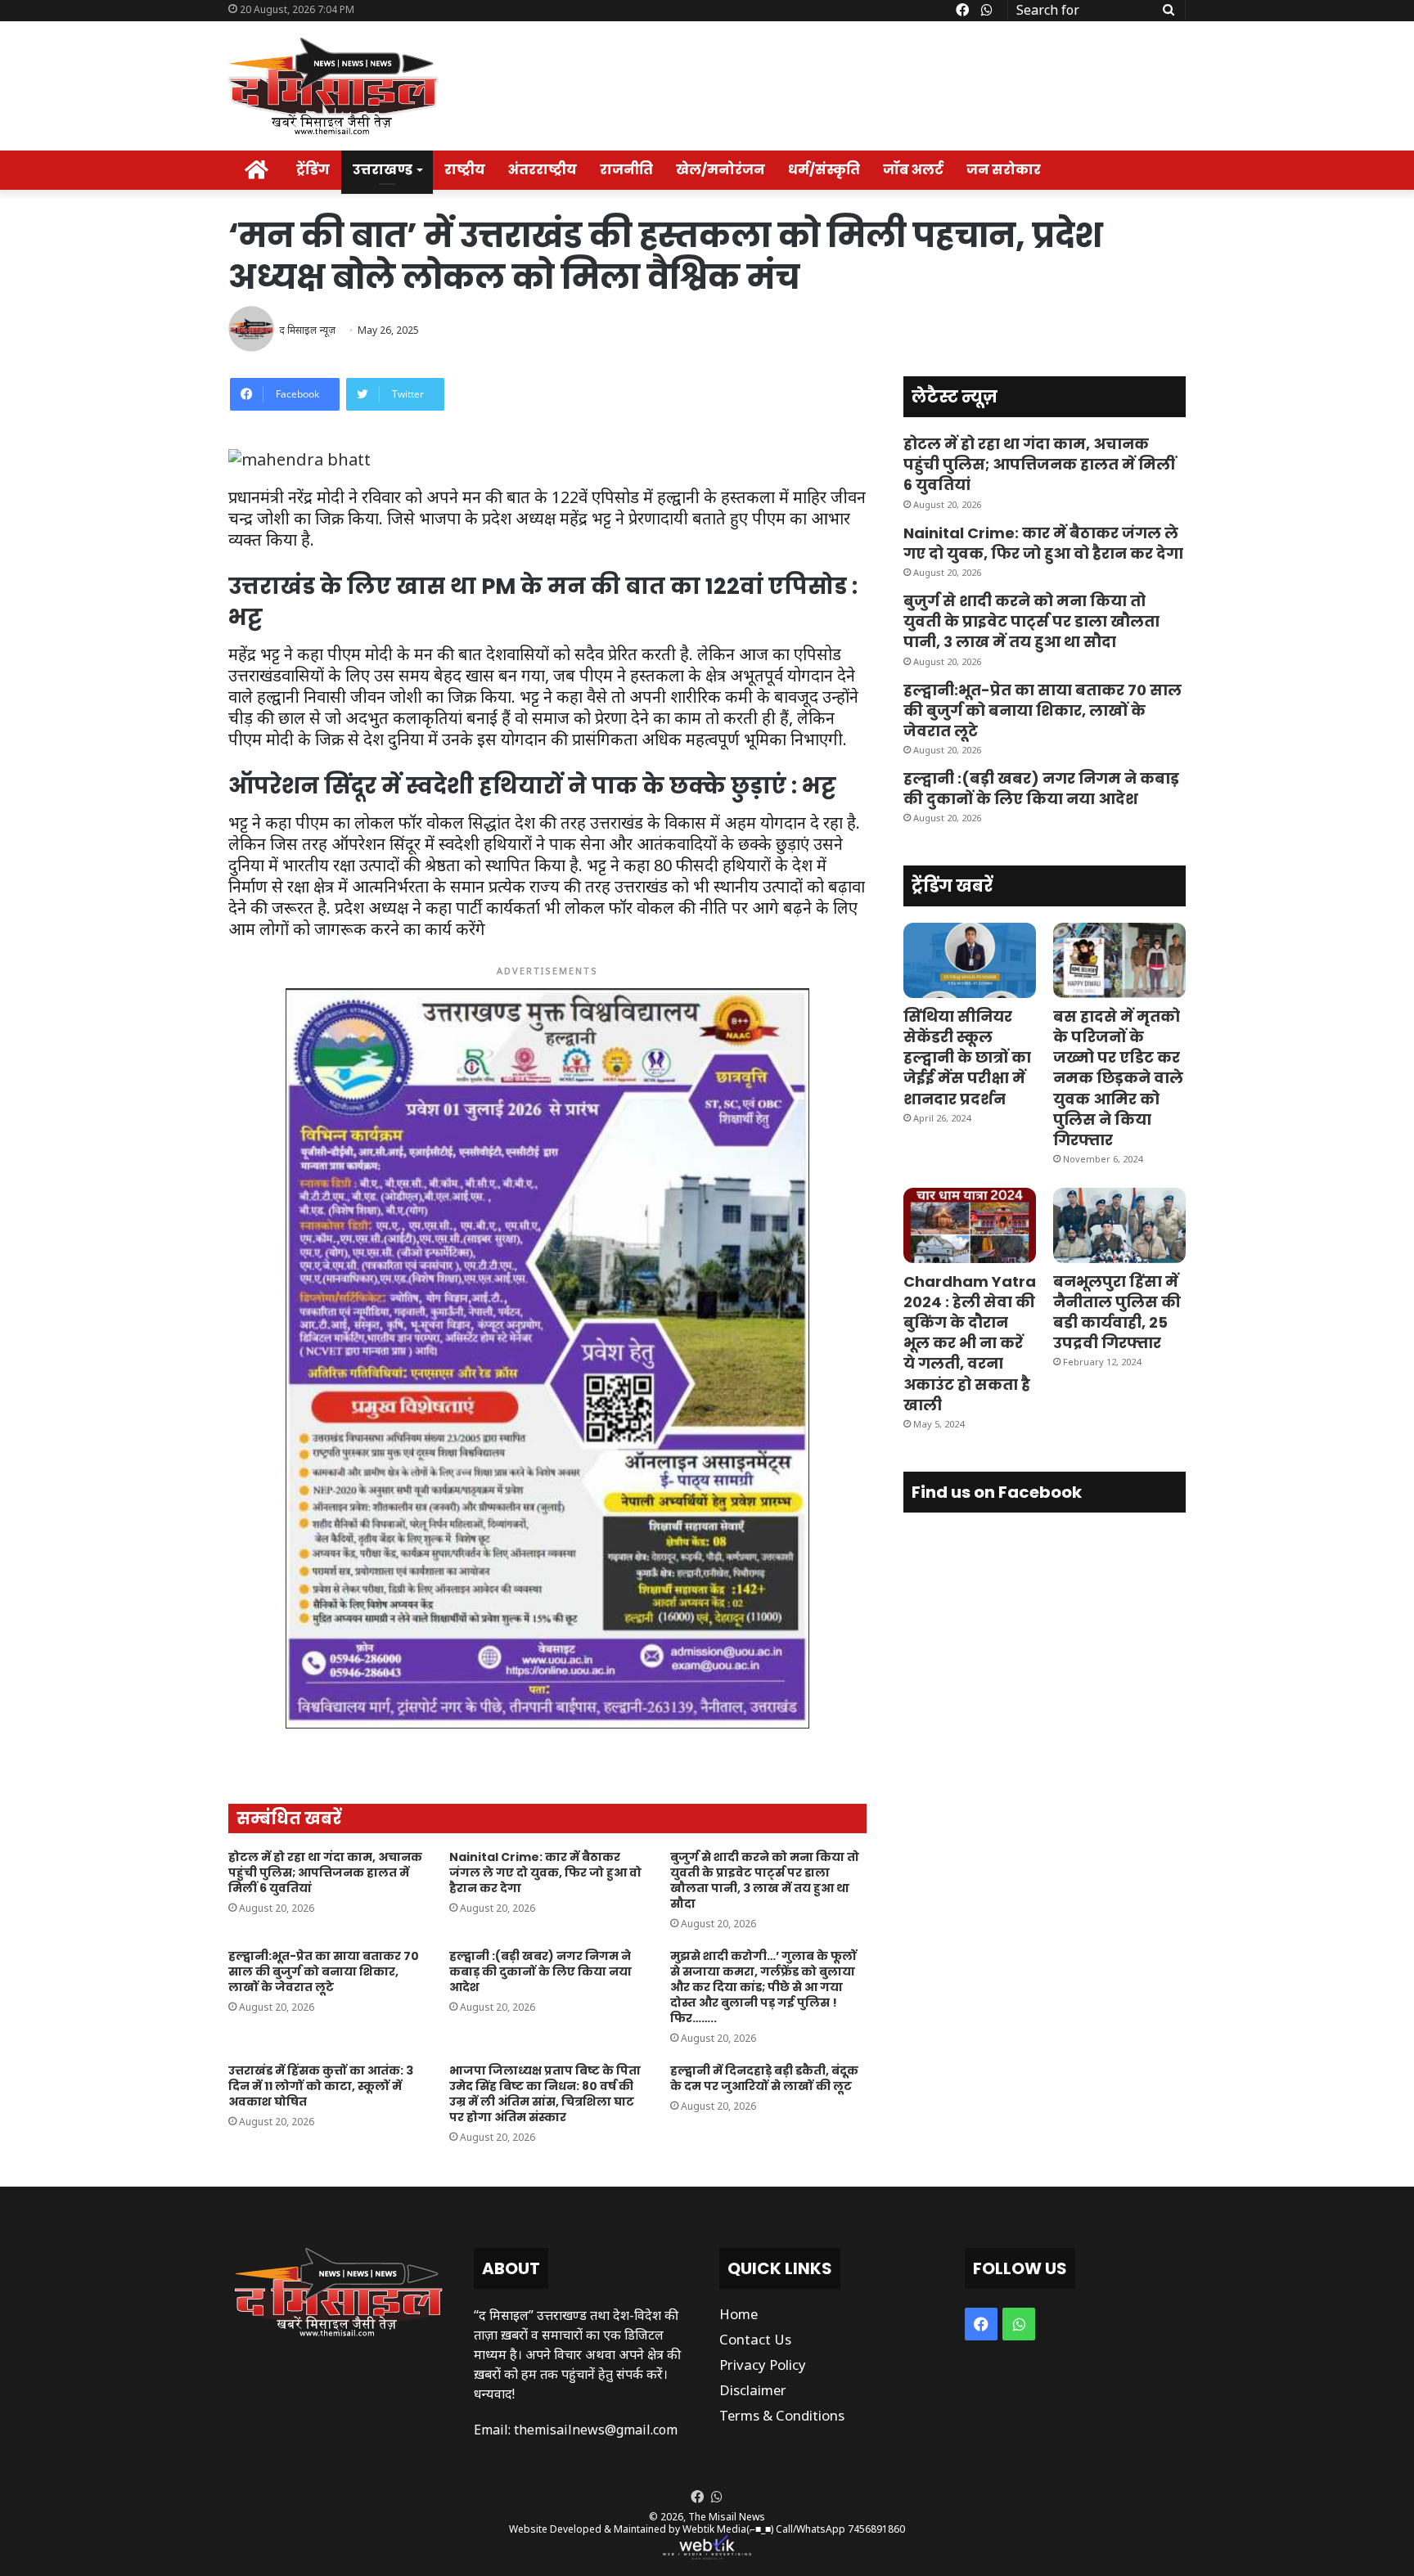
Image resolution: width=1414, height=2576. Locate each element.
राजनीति (626, 170)
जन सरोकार (1004, 170)
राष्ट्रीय (465, 170)
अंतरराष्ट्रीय (543, 170)
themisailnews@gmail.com (596, 2430)
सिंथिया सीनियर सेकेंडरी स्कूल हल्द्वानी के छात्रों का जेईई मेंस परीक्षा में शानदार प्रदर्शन (967, 1058)
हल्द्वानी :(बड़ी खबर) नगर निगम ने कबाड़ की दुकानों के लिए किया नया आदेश (540, 1971)
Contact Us (755, 2339)
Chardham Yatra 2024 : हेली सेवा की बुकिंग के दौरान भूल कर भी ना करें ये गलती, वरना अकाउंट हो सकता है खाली (970, 1343)
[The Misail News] (333, 86)
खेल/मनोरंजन (721, 170)
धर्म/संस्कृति (824, 170)
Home (739, 2314)
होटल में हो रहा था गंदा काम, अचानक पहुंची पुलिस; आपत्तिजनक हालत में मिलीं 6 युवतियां (325, 1872)
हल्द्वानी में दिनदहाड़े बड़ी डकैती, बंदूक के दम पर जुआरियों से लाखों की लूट (764, 2078)
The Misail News (727, 2517)
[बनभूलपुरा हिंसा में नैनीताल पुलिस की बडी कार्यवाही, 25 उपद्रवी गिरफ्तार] (1119, 1225)
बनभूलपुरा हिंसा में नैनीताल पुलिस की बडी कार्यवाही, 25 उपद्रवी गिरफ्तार (1117, 1313)
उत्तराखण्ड (383, 170)
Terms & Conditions (782, 2415)
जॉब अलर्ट (913, 170)
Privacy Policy (763, 2365)
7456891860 (876, 2529)
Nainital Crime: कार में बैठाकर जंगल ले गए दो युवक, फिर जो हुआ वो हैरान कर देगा (545, 1872)
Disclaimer (753, 2390)
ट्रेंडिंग (313, 170)
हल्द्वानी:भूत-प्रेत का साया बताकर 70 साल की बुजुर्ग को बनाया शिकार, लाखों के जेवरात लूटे (324, 1971)
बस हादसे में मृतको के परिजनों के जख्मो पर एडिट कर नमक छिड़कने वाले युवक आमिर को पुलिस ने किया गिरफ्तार (1118, 1078)
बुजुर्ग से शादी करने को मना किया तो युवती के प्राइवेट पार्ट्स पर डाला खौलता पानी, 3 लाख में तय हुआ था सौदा (765, 1880)
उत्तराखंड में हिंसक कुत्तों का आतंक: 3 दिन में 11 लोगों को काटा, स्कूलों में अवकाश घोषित (321, 2086)
